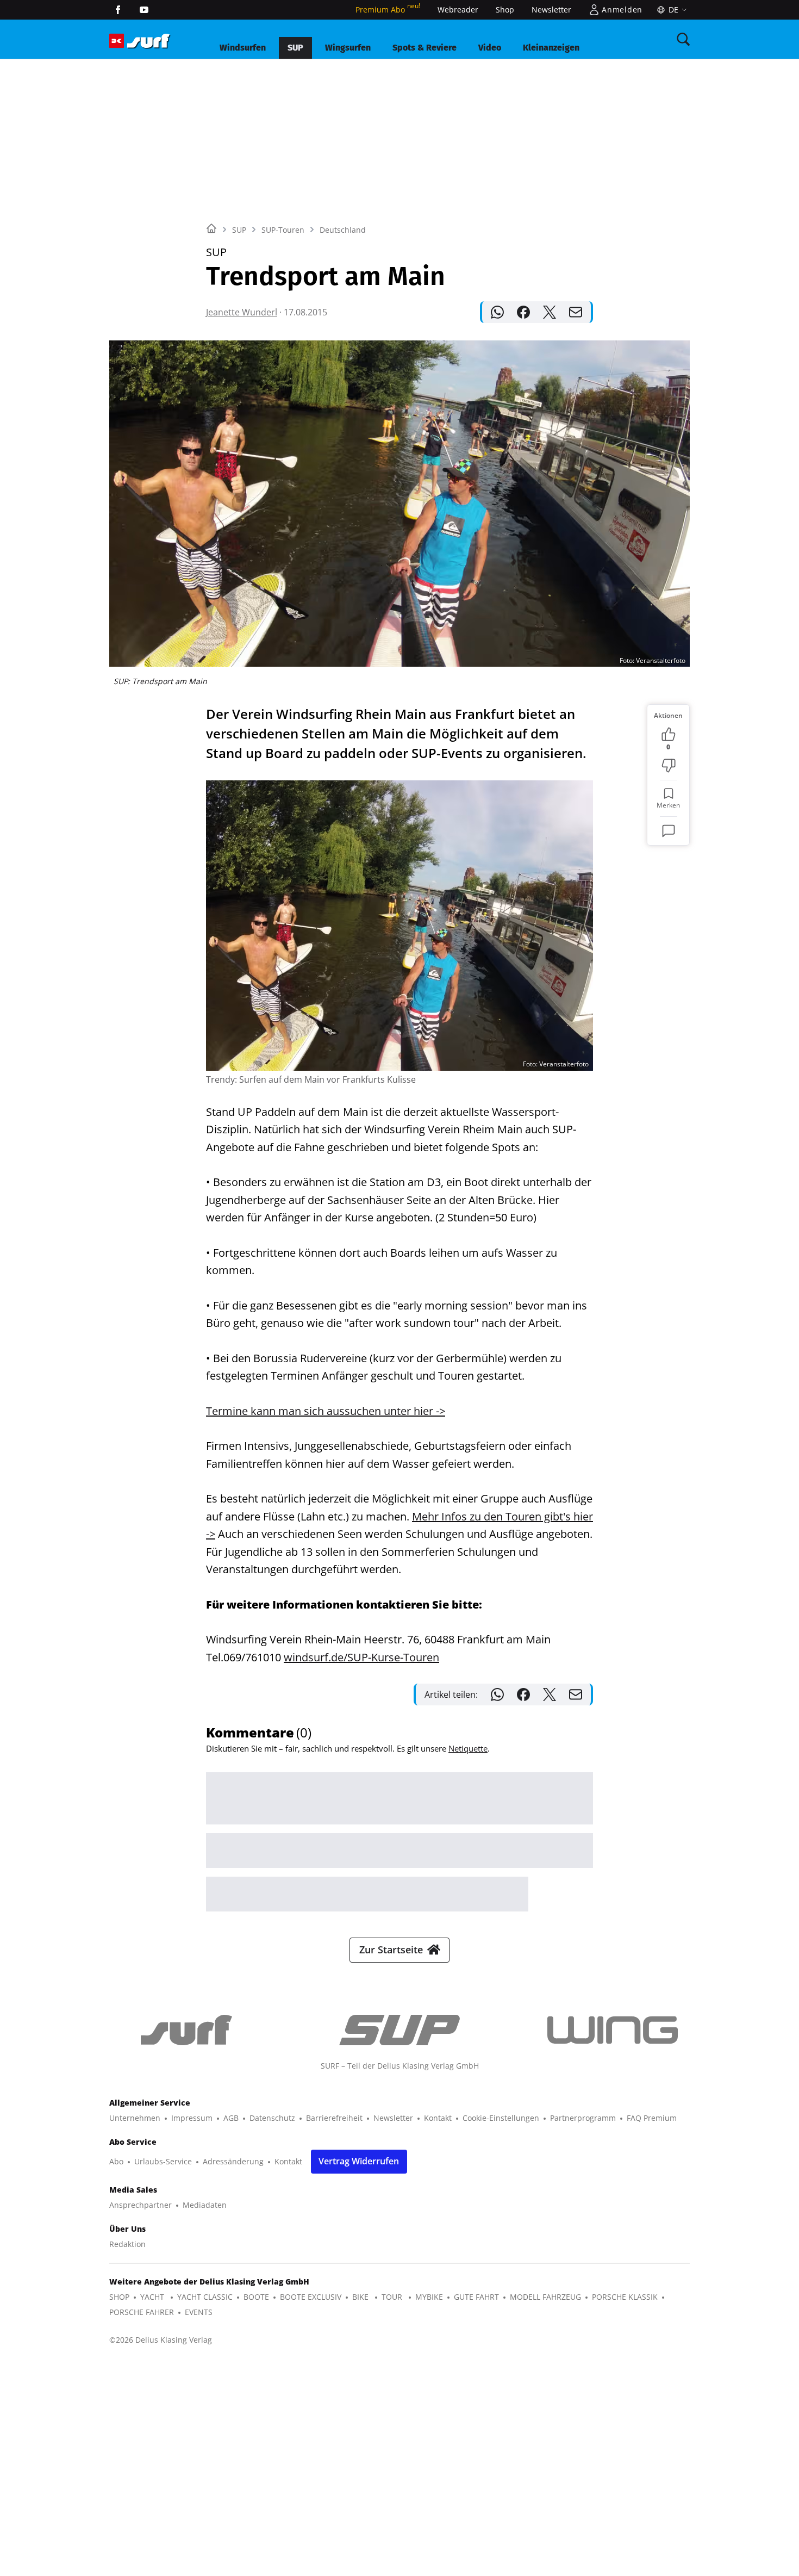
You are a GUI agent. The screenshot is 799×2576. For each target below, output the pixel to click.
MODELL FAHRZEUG (545, 2297)
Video (490, 48)
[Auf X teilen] (550, 312)
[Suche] (683, 39)
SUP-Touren (283, 230)
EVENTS (199, 2312)
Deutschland (343, 230)
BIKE (361, 2297)
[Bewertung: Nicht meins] (669, 766)
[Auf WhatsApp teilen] (497, 312)
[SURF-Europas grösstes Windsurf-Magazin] (148, 41)
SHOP (119, 2297)
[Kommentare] (669, 831)
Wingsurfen (348, 48)
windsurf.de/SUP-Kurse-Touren (361, 1657)
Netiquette (468, 1748)
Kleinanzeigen (551, 48)
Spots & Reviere (425, 48)
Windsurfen (243, 48)
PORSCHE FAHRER (142, 2312)
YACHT (153, 2297)
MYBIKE (429, 2297)
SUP (295, 48)
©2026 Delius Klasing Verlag (161, 2340)
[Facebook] (118, 10)
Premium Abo (388, 10)
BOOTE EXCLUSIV (311, 2297)
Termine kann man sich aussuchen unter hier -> (326, 1411)
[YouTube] (144, 10)
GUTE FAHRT (476, 2297)
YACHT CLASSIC (205, 2297)
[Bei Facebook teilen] (523, 312)
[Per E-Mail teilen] (576, 312)
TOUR (393, 2297)
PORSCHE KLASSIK (625, 2297)
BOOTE (256, 2297)
